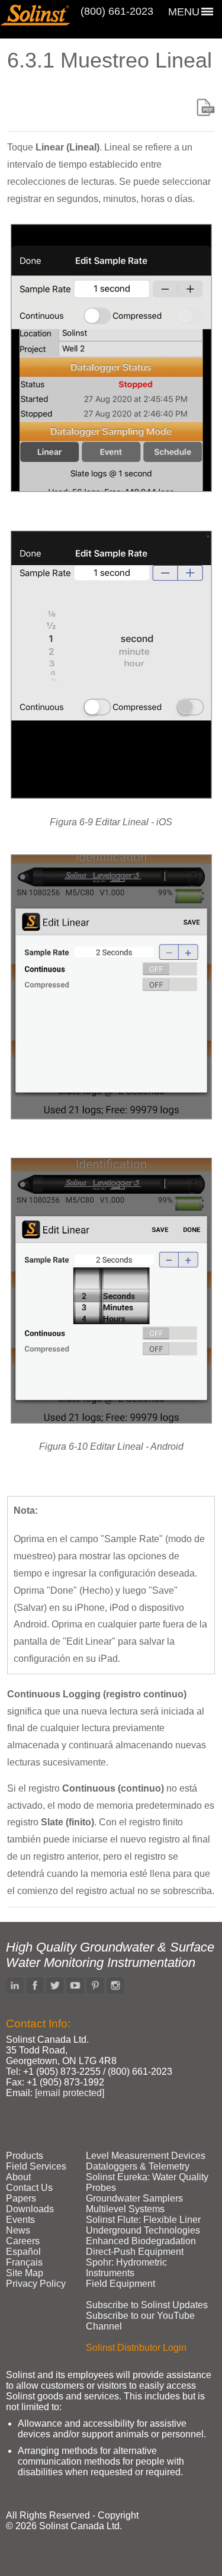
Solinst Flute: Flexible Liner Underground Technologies (143, 2225)
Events (20, 2220)
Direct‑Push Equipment (135, 2252)
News (18, 2230)
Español (23, 2252)
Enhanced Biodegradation (141, 2241)
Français (24, 2262)
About (18, 2177)
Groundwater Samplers (134, 2198)
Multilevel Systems (125, 2209)
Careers (23, 2241)
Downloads (30, 2209)
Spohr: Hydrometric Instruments (126, 2268)
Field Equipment (120, 2284)
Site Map (25, 2273)
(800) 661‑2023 (117, 11)
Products (25, 2156)
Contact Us (29, 2188)
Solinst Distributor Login (136, 2348)
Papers (21, 2198)
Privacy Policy (36, 2284)
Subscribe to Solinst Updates (147, 2305)
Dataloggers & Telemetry (138, 2166)
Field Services (36, 2166)
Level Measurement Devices (146, 2156)
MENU (184, 12)
